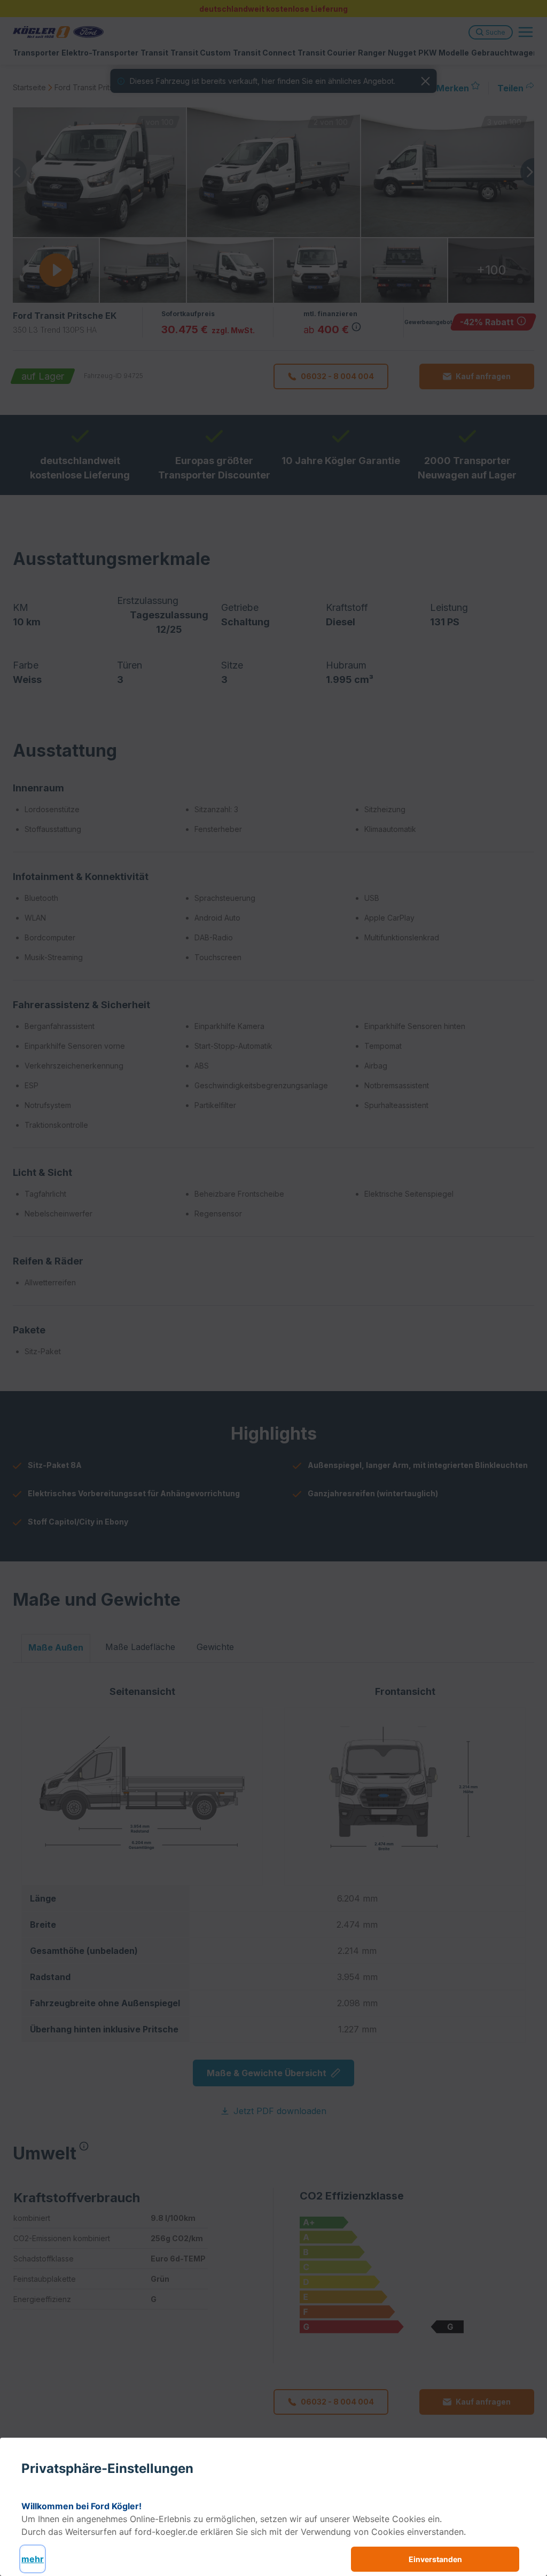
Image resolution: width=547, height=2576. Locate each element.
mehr (33, 2559)
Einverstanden (435, 2559)
